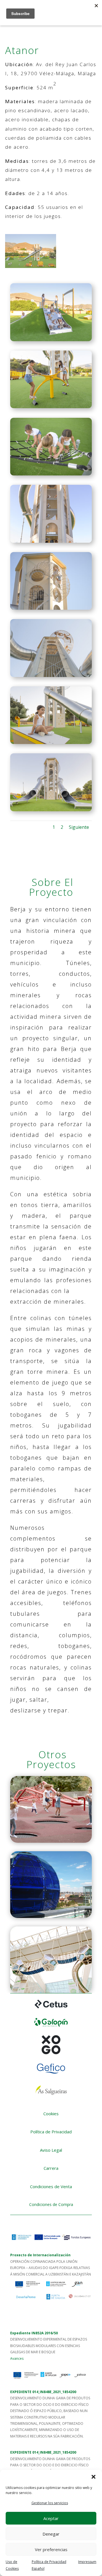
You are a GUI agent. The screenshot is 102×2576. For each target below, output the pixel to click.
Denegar (51, 2534)
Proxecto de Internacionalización (40, 2255)
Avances (17, 2358)
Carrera (51, 2168)
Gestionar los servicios (50, 2503)
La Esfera (51, 1885)
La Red (51, 1809)
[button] (93, 2477)
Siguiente (79, 827)
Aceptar (51, 2518)
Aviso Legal (51, 2150)
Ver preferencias (51, 2549)
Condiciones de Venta (51, 2186)
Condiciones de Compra (51, 2204)
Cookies (51, 2114)
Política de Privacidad (51, 2132)
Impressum (87, 2562)
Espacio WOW (51, 1960)
